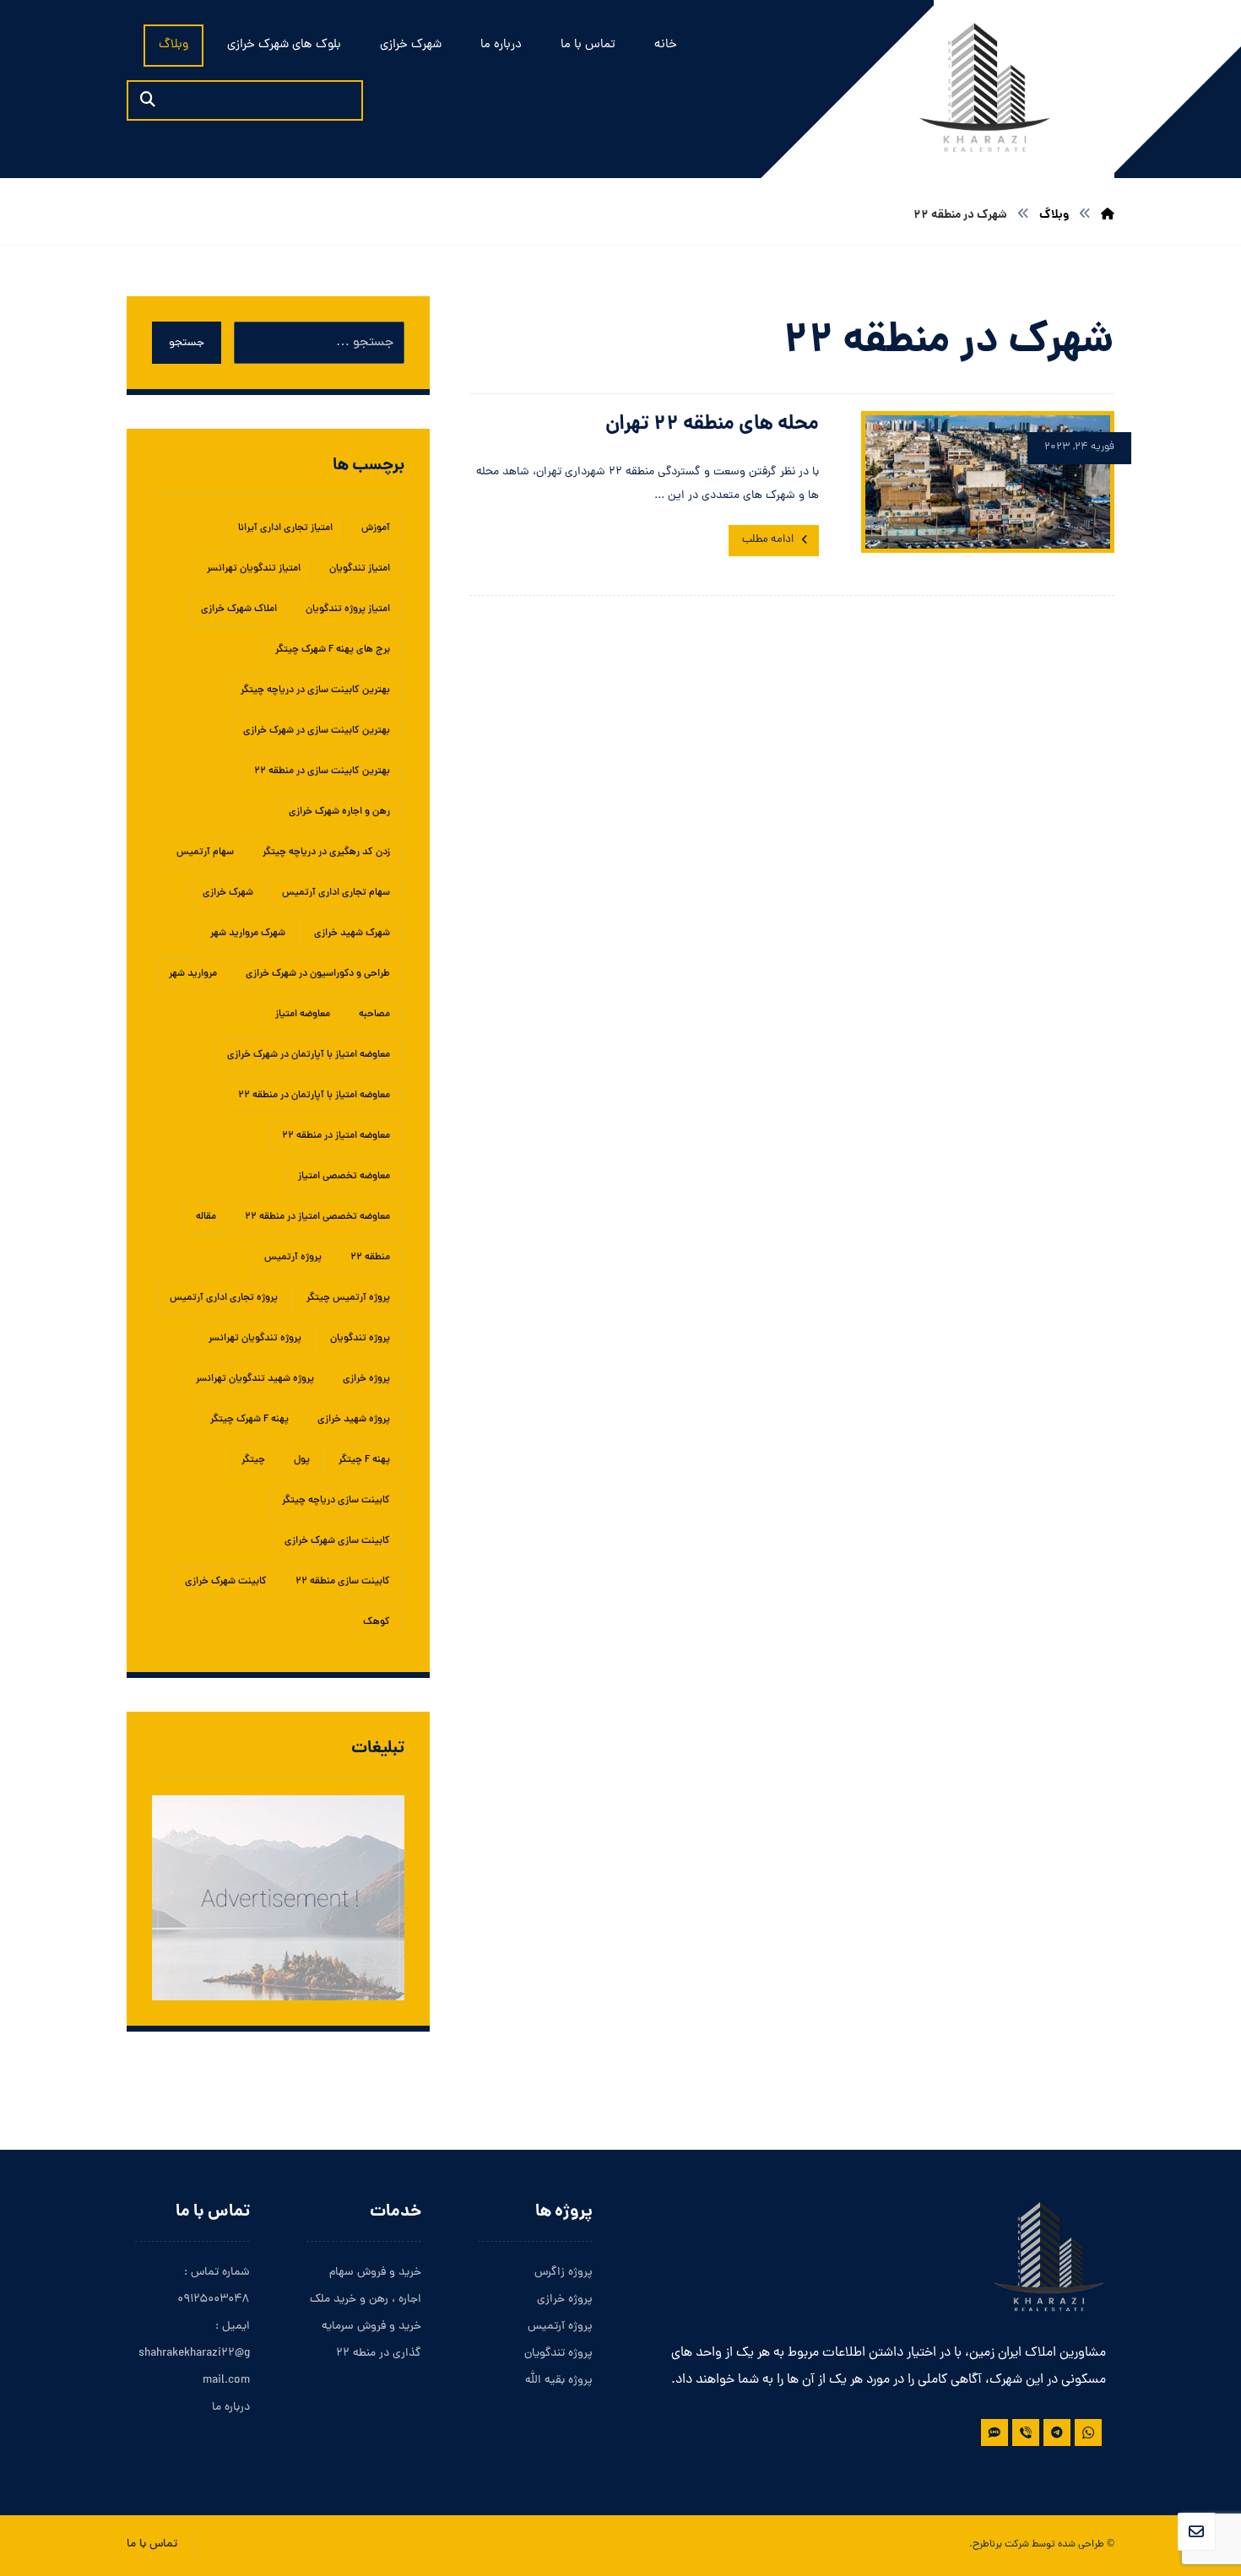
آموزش (376, 528)
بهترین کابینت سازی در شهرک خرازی (317, 731)
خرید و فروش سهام (375, 2273)
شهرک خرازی (228, 893)
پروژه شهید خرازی (354, 1420)
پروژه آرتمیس (293, 1258)
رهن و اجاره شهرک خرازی (339, 812)
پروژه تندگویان (360, 1339)
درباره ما (231, 2408)
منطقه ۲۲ (370, 1258)
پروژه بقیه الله (559, 2381)
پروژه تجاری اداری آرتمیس (224, 1298)
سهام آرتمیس (205, 852)
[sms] (994, 2433)
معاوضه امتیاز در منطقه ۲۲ (336, 1136)
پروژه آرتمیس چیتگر (348, 1298)
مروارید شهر (193, 974)
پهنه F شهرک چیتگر (249, 1420)
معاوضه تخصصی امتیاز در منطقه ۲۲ (317, 1217)
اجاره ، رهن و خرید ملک (366, 2300)
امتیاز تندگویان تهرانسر (254, 569)
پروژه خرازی (366, 1379)
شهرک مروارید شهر (248, 934)
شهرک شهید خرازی (352, 934)
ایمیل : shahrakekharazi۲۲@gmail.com (194, 2354)
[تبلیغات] (278, 1898)
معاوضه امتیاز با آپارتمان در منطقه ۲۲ (314, 1096)
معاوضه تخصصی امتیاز (344, 1177)
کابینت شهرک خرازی (226, 1582)
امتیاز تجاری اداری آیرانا (285, 528)
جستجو (187, 343)
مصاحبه (374, 1015)
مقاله (206, 1217)
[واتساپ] (1088, 2433)
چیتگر (253, 1460)
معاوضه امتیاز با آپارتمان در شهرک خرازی (309, 1055)
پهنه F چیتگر (364, 1460)
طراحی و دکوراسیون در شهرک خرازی (318, 974)
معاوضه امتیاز (303, 1015)
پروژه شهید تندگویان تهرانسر (255, 1379)
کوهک (377, 1622)
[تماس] (1026, 2433)
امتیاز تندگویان (360, 569)
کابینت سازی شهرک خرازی (337, 1541)
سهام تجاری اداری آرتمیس (336, 893)
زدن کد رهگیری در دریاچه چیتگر (326, 852)
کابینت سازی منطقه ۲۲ (343, 1582)
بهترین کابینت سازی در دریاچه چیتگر (315, 690)
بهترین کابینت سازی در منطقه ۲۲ (322, 771)
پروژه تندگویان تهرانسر (255, 1339)
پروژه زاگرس (564, 2273)
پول (302, 1460)
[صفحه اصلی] (1108, 215)
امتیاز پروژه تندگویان (348, 609)
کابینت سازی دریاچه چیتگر (336, 1501)
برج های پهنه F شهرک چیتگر (333, 650)
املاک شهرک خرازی (239, 609)
